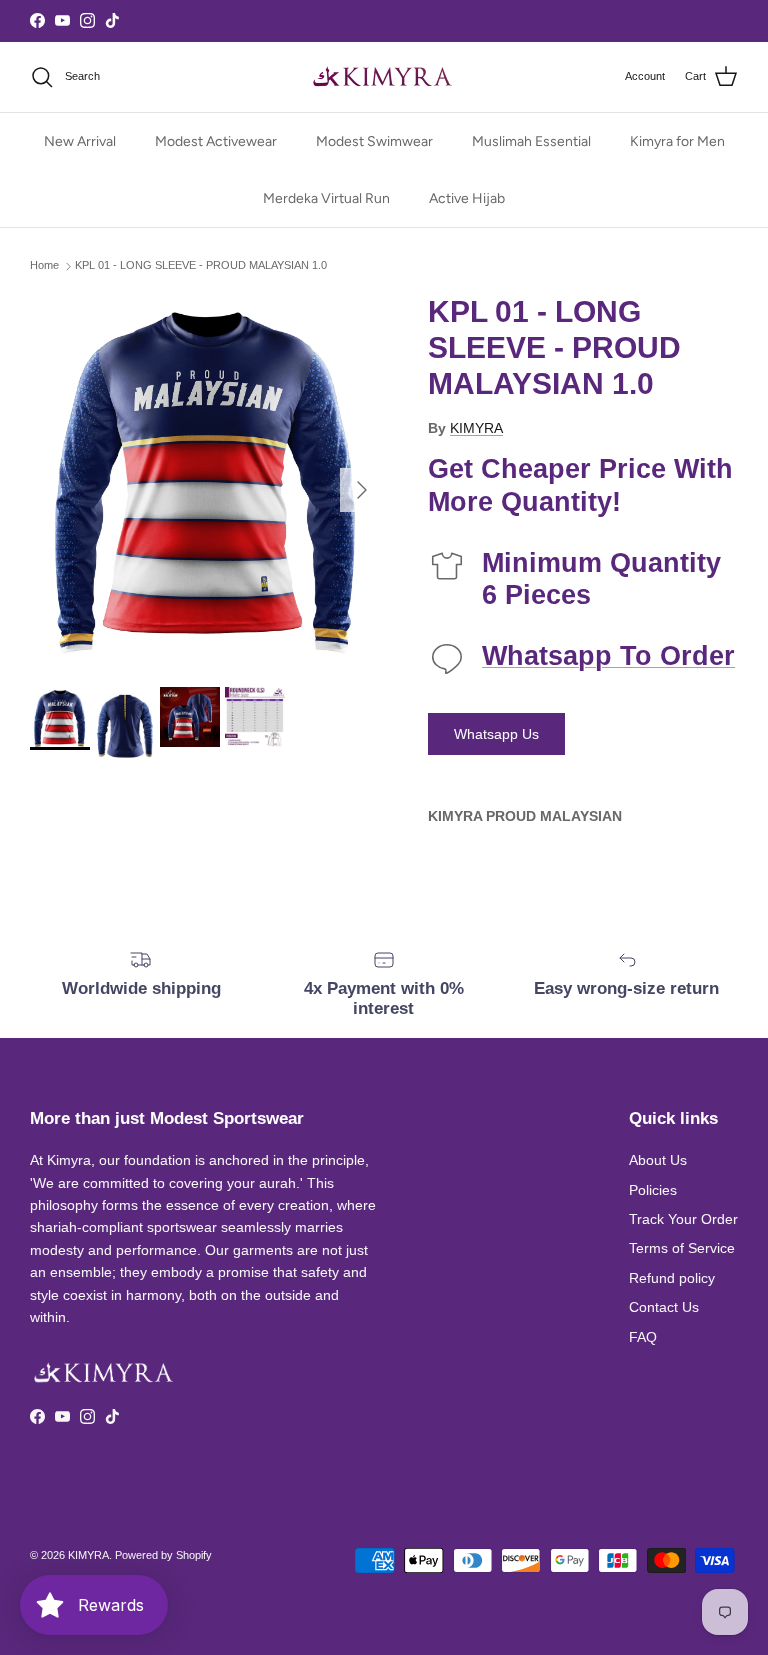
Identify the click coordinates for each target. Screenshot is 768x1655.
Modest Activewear (216, 141)
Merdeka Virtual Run (326, 198)
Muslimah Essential (531, 141)
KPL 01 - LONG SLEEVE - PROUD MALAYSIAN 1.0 (201, 266)
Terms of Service (682, 1248)
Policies (653, 1190)
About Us (658, 1160)
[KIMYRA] (384, 77)
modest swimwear (429, 22)
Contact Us (664, 1307)
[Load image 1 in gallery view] (207, 480)
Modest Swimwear (374, 141)
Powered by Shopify (163, 1555)
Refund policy (672, 1278)
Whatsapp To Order (608, 656)
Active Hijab (467, 198)
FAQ (643, 1337)
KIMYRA (476, 428)
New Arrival (80, 141)
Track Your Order (683, 1219)
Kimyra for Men (677, 141)
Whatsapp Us (496, 734)
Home (44, 266)
